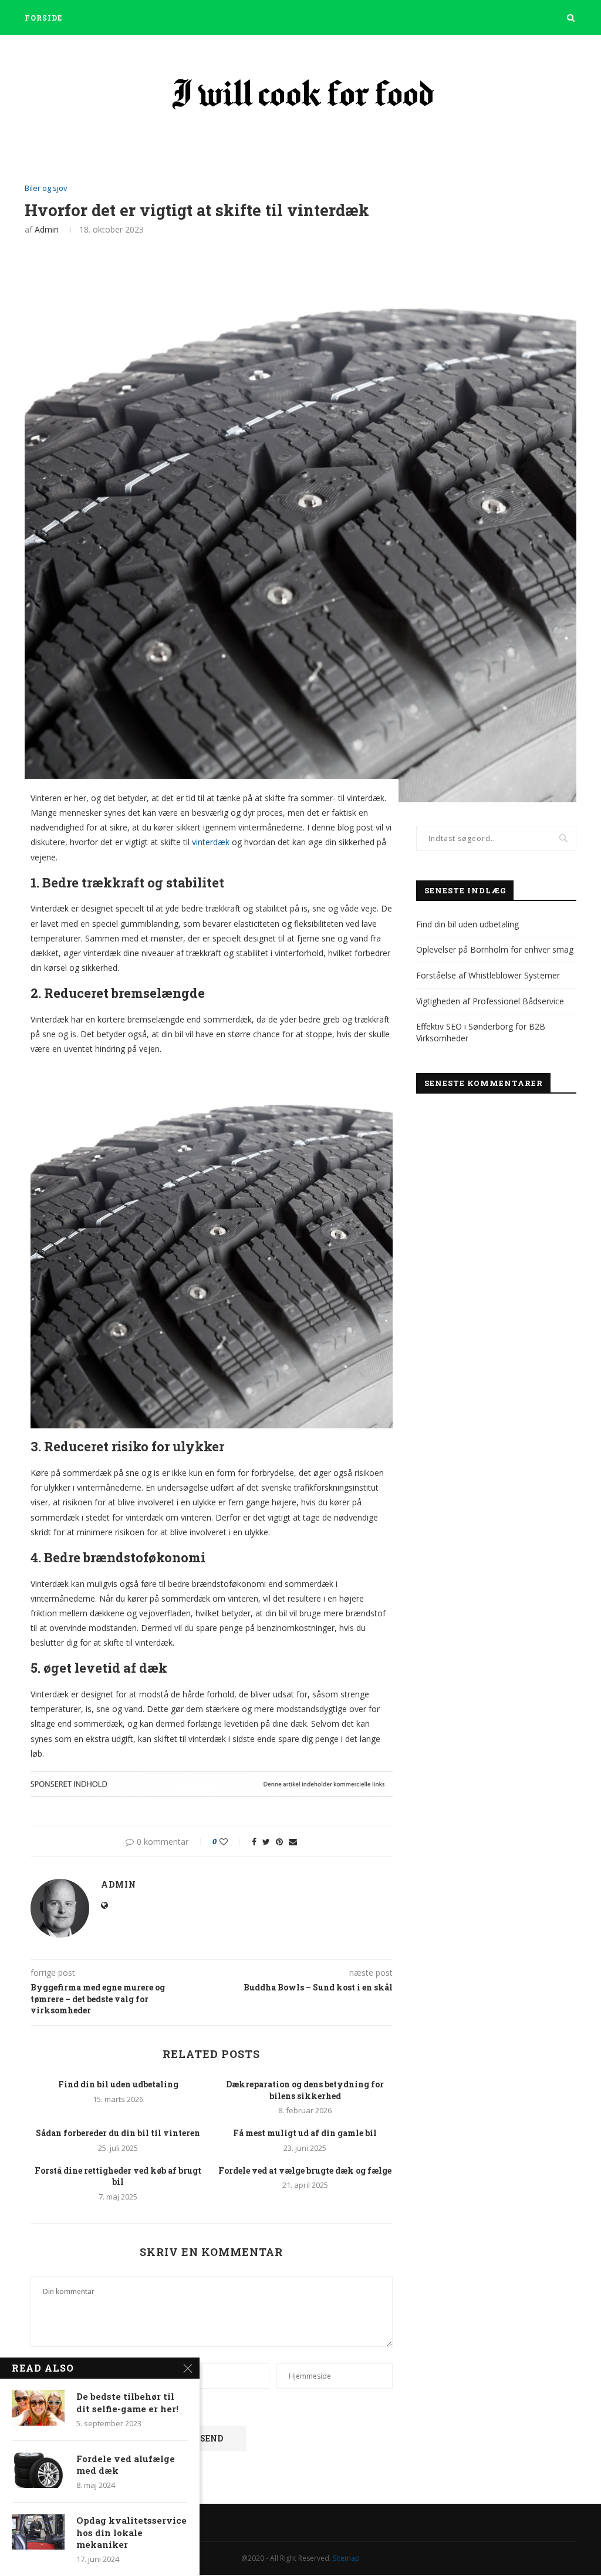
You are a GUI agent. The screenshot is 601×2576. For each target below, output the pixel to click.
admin (47, 229)
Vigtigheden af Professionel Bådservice (490, 1001)
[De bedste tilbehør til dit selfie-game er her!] (38, 2408)
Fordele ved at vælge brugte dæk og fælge (305, 2170)
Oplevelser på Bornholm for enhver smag (495, 949)
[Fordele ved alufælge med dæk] (38, 2470)
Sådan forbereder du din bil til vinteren (118, 2133)
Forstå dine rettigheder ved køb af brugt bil (118, 2176)
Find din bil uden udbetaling (118, 2084)
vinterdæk (211, 842)
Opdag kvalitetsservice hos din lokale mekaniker (131, 2532)
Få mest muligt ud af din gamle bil (305, 2133)
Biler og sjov (46, 189)
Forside (43, 18)
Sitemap (346, 2558)
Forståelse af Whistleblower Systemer (488, 975)
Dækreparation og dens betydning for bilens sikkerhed (305, 2090)
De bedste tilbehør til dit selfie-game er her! (127, 2402)
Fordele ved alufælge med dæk (126, 2464)
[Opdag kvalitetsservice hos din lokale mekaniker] (38, 2532)
